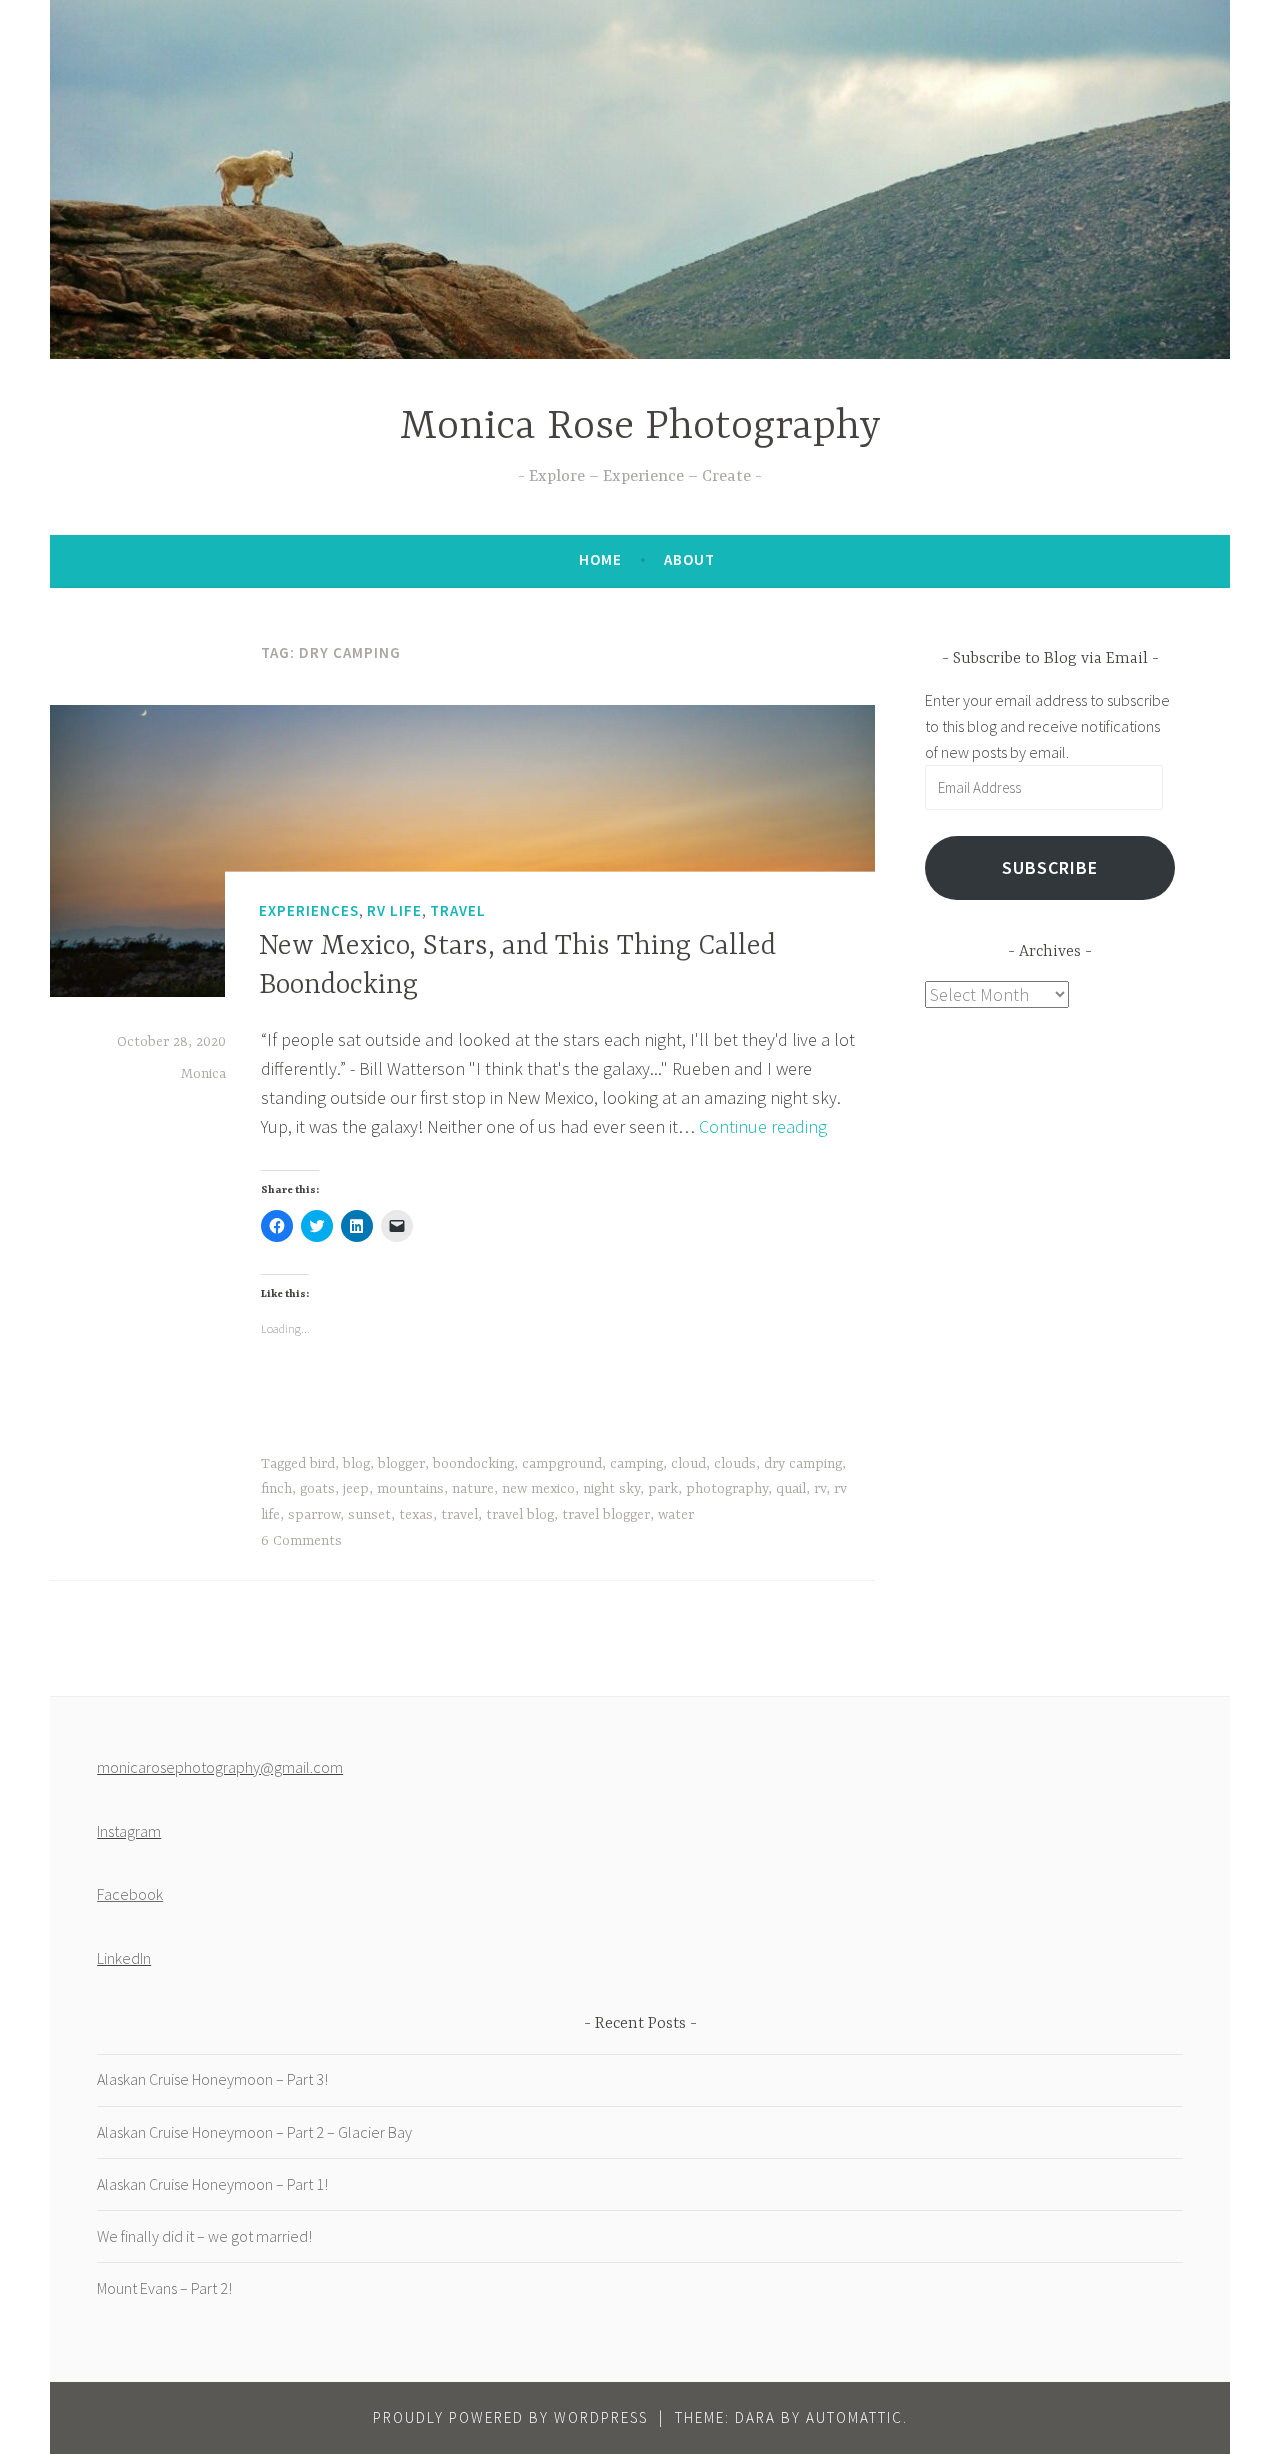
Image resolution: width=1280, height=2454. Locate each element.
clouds (735, 1464)
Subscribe (1050, 867)
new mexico (538, 1489)
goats (317, 1489)
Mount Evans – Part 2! (164, 2288)
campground (562, 1464)
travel (459, 1515)
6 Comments (301, 1541)
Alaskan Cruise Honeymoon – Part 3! (212, 2079)
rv (820, 1489)
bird (322, 1464)
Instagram (129, 1831)
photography (727, 1489)
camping (636, 1464)
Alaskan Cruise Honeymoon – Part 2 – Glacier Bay (254, 2132)
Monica (203, 1074)
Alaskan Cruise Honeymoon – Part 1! (212, 2184)
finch (276, 1489)
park (663, 1489)
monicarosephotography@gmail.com (220, 1767)
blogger (401, 1464)
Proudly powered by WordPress (510, 2417)
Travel (458, 909)
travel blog (520, 1515)
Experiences (309, 909)
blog (356, 1464)
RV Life (394, 909)
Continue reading (763, 1126)
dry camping (803, 1464)
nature (473, 1489)
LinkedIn (124, 1958)
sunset (369, 1515)
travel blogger (606, 1515)
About (689, 559)
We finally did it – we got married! (204, 2236)
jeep (356, 1489)
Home (600, 559)
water (676, 1515)
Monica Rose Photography (640, 427)
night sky (611, 1489)
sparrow (314, 1515)
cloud (688, 1464)
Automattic (854, 2417)
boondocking (473, 1464)
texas (416, 1515)
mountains (410, 1489)
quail (791, 1489)
